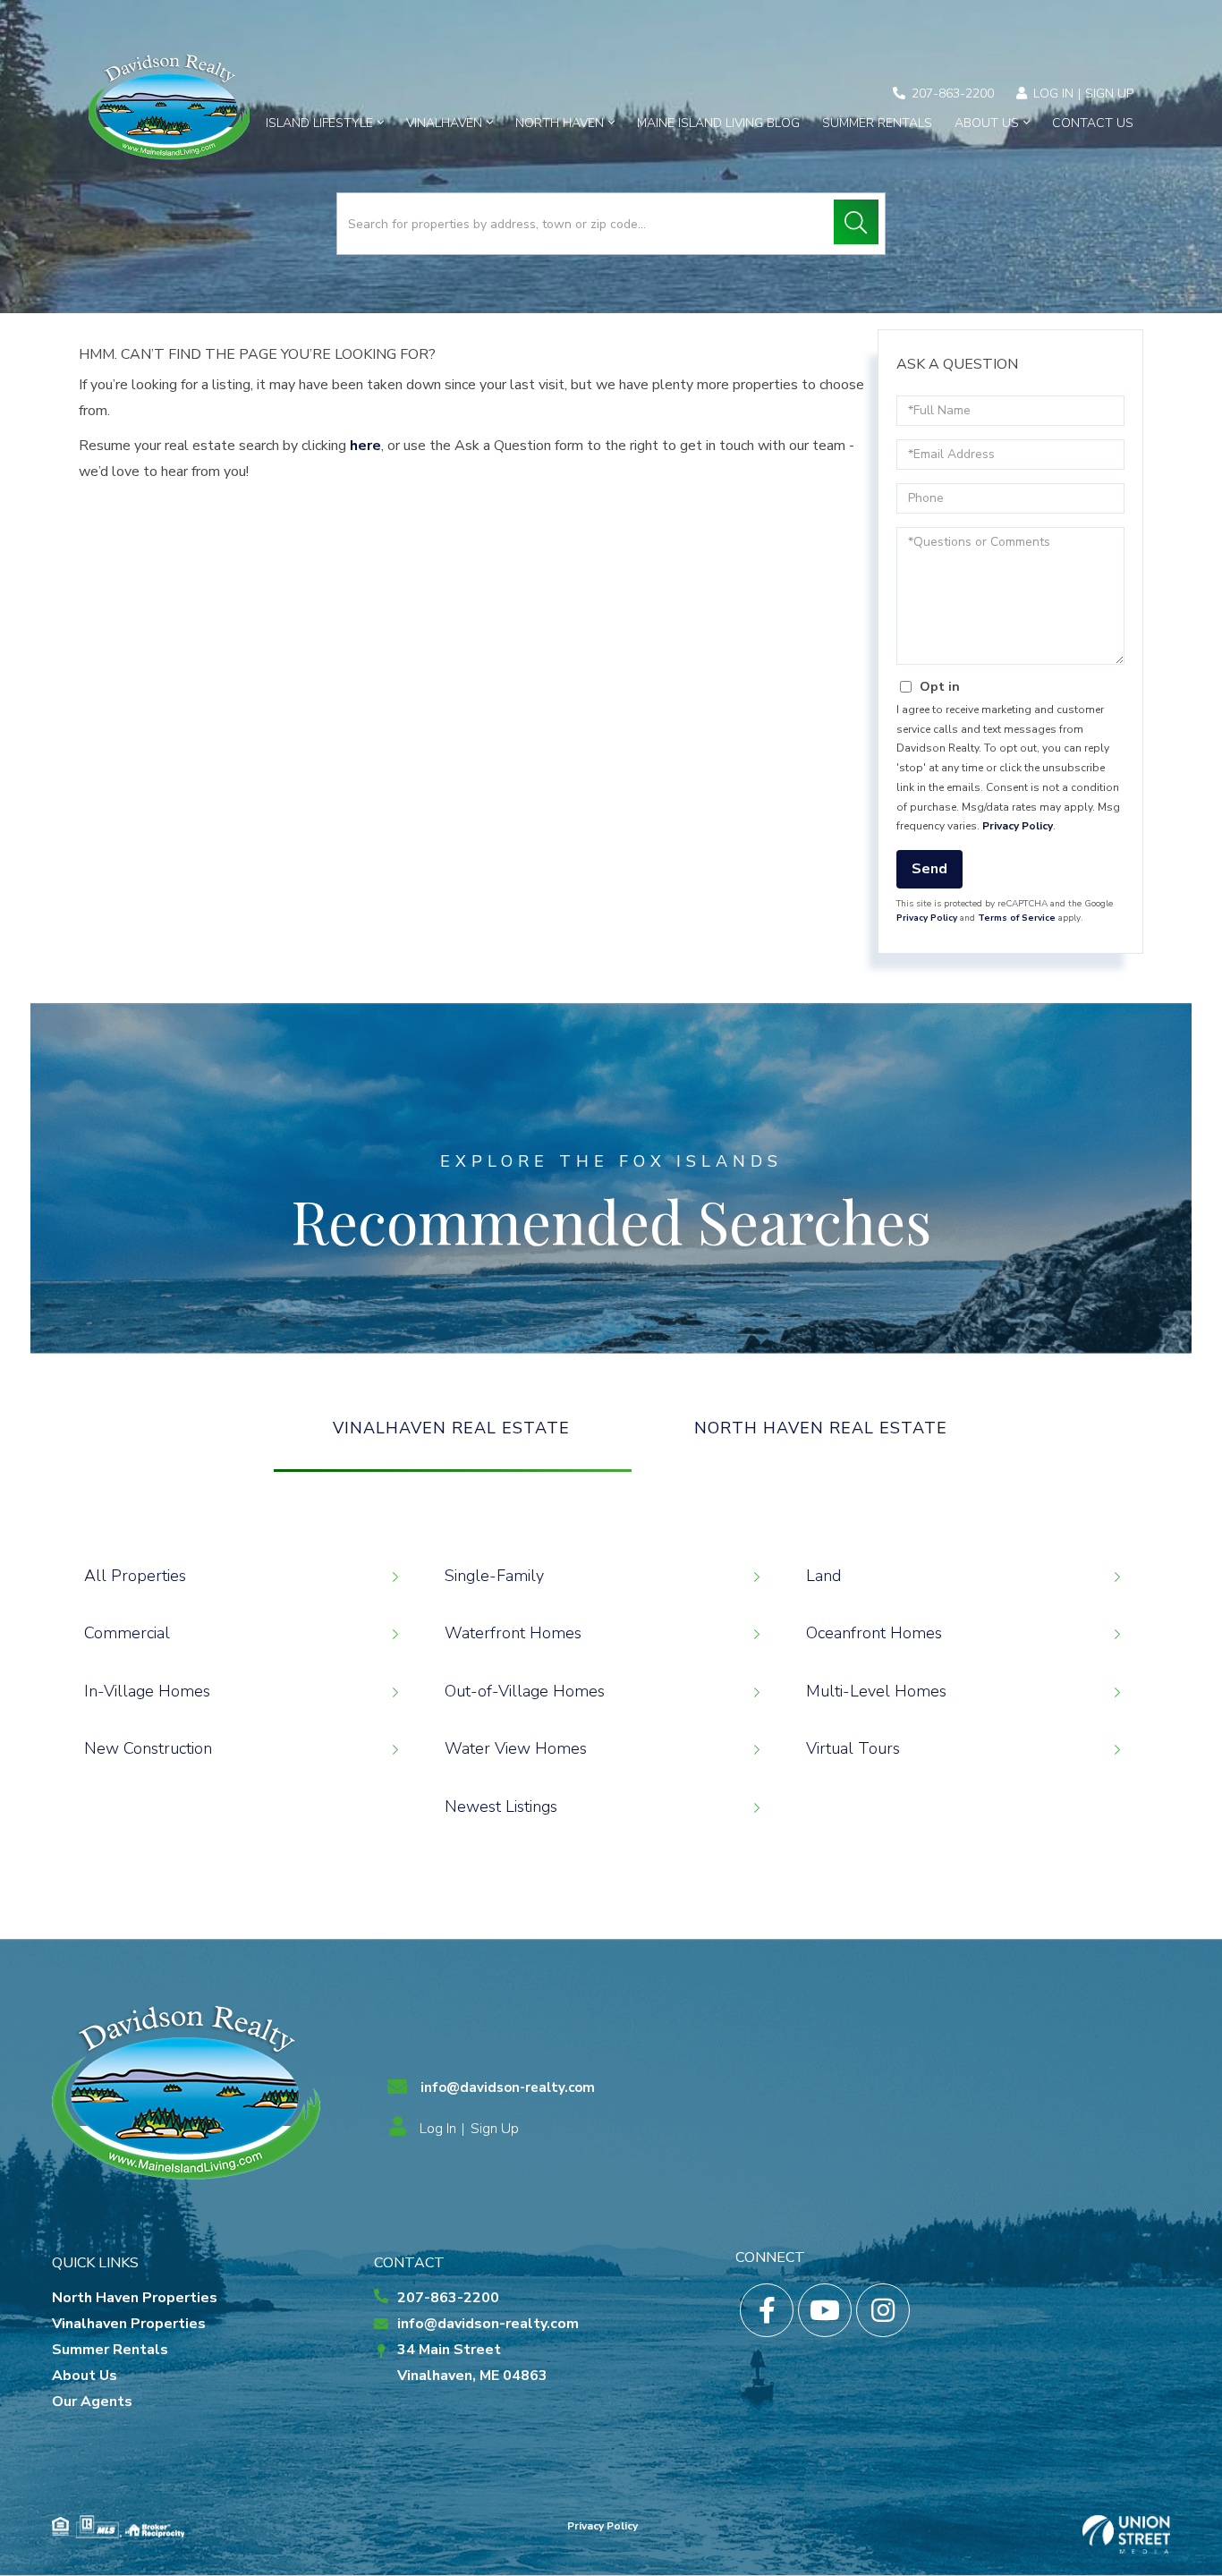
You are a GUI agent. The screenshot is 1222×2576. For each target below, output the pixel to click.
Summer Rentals (110, 2350)
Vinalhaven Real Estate (451, 1428)
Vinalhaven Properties (129, 2324)
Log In (1053, 94)
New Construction (148, 1748)
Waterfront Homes (513, 1633)
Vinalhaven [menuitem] (444, 123)
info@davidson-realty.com (508, 2087)
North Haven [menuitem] (560, 123)
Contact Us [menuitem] (1093, 123)
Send (929, 869)
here (365, 446)
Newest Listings (501, 1807)
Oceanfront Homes (874, 1633)
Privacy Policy (1018, 826)
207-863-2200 (953, 94)
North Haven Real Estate (821, 1428)
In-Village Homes (147, 1691)
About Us (85, 2376)
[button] (856, 222)
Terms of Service (1017, 918)
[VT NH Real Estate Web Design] (1126, 2534)
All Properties (135, 1576)
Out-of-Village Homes (525, 1691)
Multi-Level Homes (876, 1691)
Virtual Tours (853, 1748)
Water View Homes (516, 1748)
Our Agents (92, 2402)
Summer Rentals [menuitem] (877, 123)
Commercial (127, 1633)
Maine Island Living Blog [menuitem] (718, 123)
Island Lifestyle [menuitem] (319, 123)
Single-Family (494, 1576)
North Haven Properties (135, 2298)
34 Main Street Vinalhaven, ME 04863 (472, 2363)
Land (823, 1576)
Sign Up (1109, 94)
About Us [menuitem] (987, 123)
